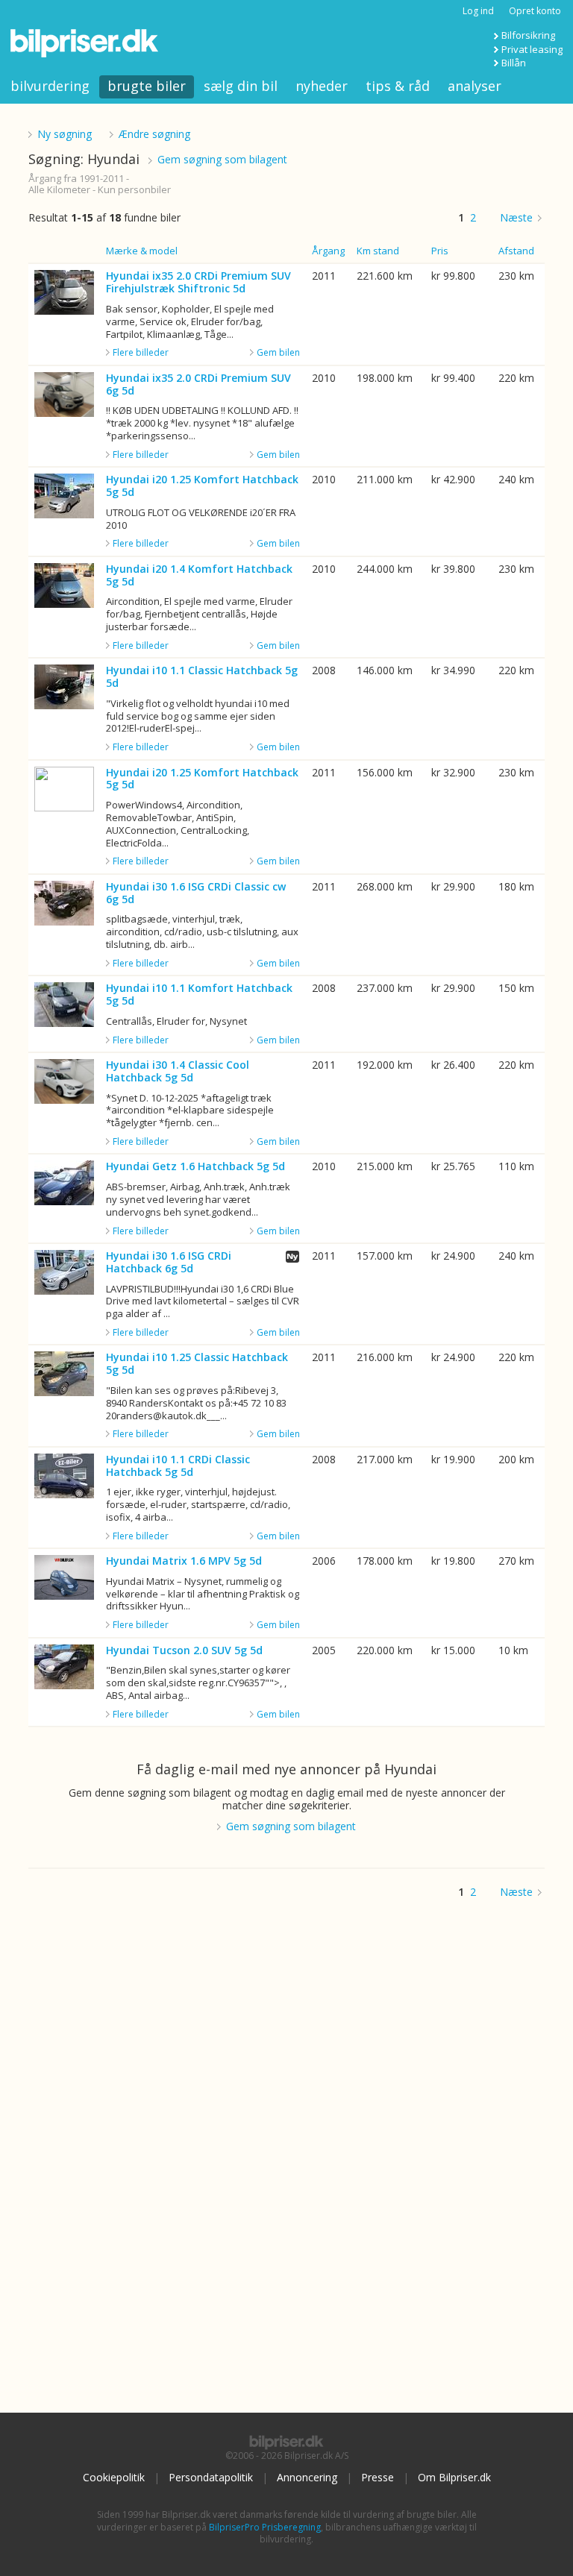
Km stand (378, 251)
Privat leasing (532, 49)
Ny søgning (65, 134)
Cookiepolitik (114, 2477)
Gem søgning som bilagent (222, 159)
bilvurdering (50, 86)
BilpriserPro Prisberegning (265, 2527)
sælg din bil (241, 86)
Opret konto (535, 11)
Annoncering (307, 2477)
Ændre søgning (154, 134)
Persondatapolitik (211, 2477)
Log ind (478, 11)
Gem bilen (278, 352)
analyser (475, 86)
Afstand (516, 251)
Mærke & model (142, 251)
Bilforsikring (528, 35)
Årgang (328, 251)
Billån (514, 63)
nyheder (322, 86)
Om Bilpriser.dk (454, 2477)
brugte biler (147, 86)
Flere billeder (141, 353)
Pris (440, 251)
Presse (378, 2477)
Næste (516, 217)
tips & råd (398, 86)
